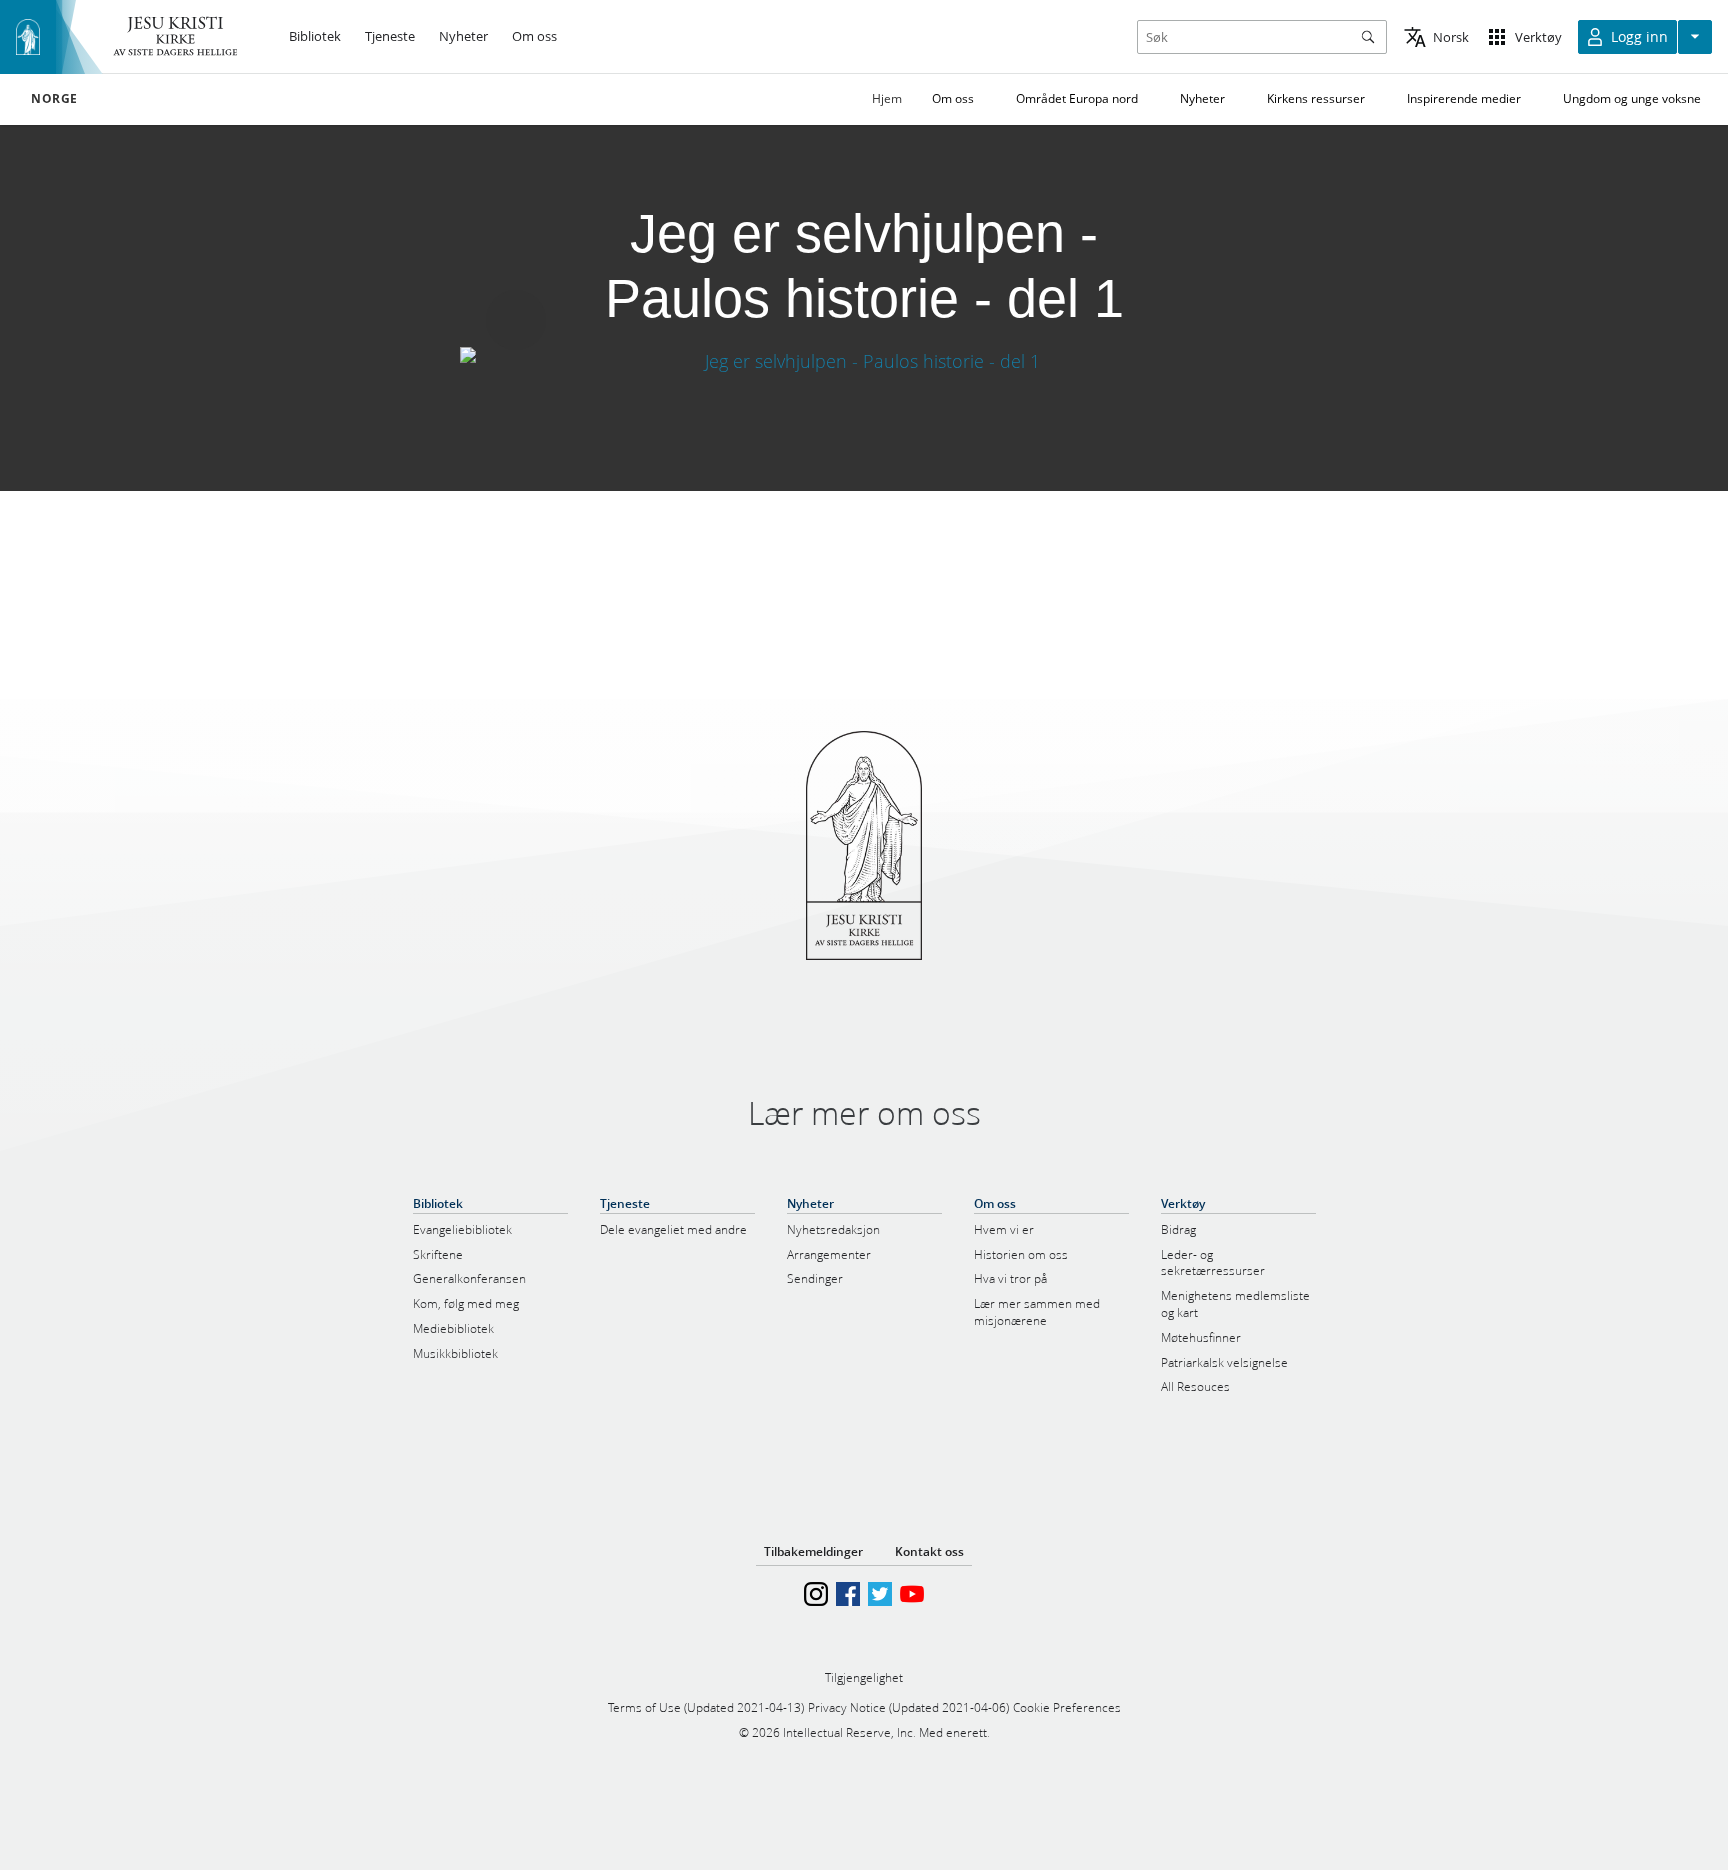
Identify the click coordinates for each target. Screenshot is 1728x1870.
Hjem (887, 98)
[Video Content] (864, 361)
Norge (54, 99)
